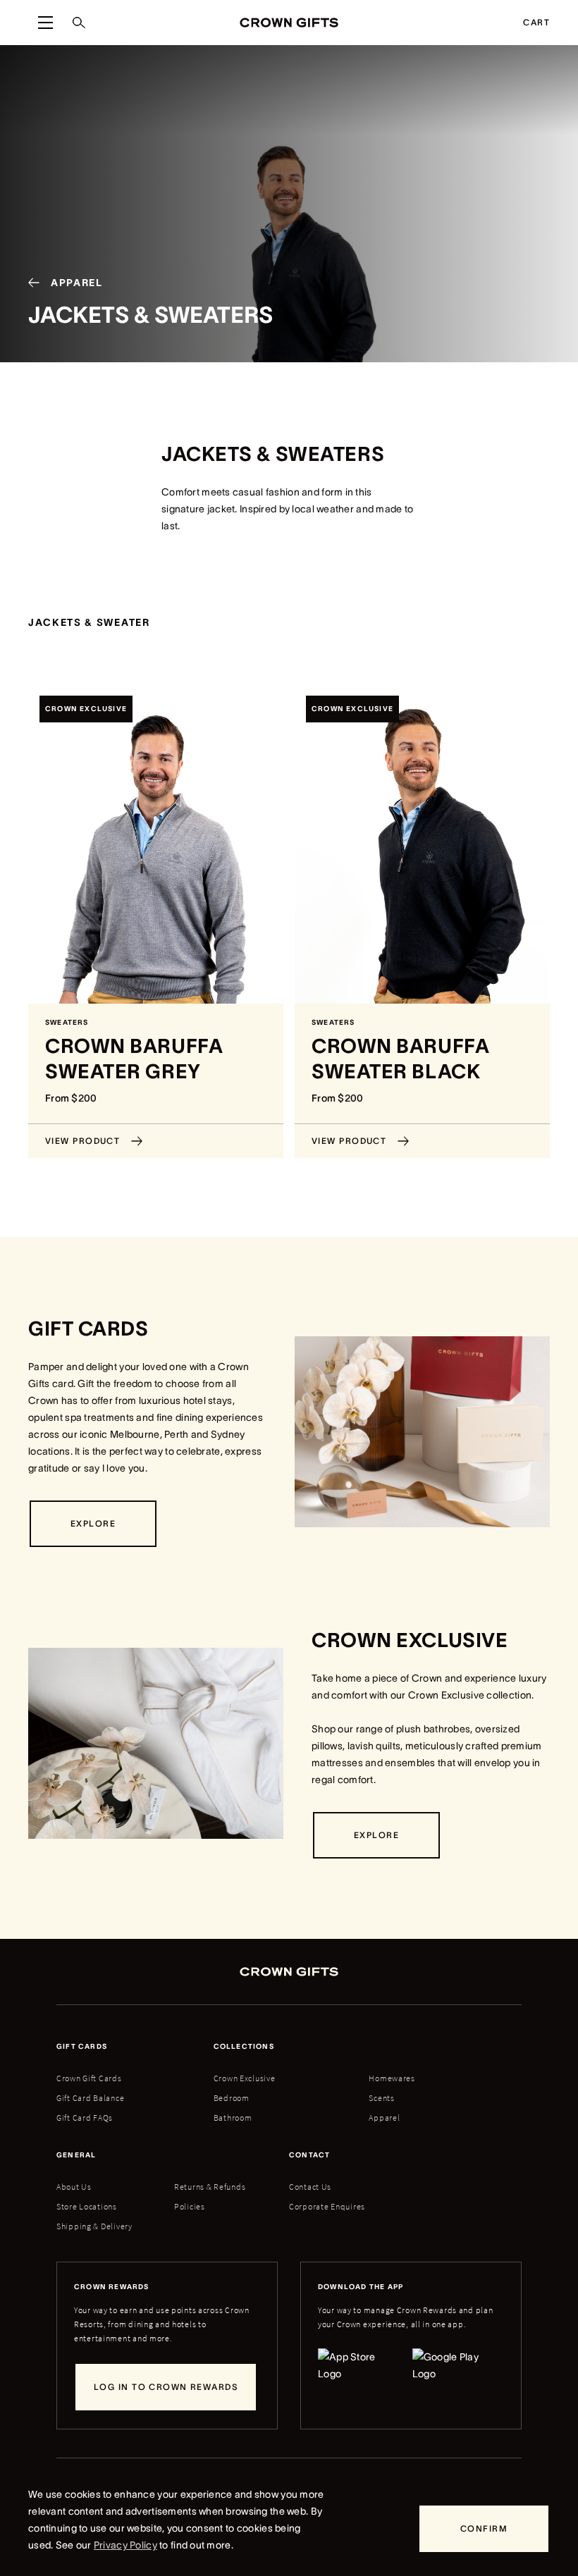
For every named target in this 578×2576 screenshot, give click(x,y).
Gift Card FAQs (85, 2118)
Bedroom (232, 2098)
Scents (381, 2098)
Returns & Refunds (210, 2187)
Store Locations (87, 2206)
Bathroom (233, 2118)
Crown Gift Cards (89, 2078)
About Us (74, 2187)
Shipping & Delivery (94, 2226)
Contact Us (310, 2187)
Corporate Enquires (327, 2206)
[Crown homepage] (289, 22)
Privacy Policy (125, 2545)
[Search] (79, 23)
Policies (190, 2206)
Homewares (392, 2078)
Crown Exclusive (245, 2078)
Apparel (384, 2118)
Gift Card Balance (90, 2098)
